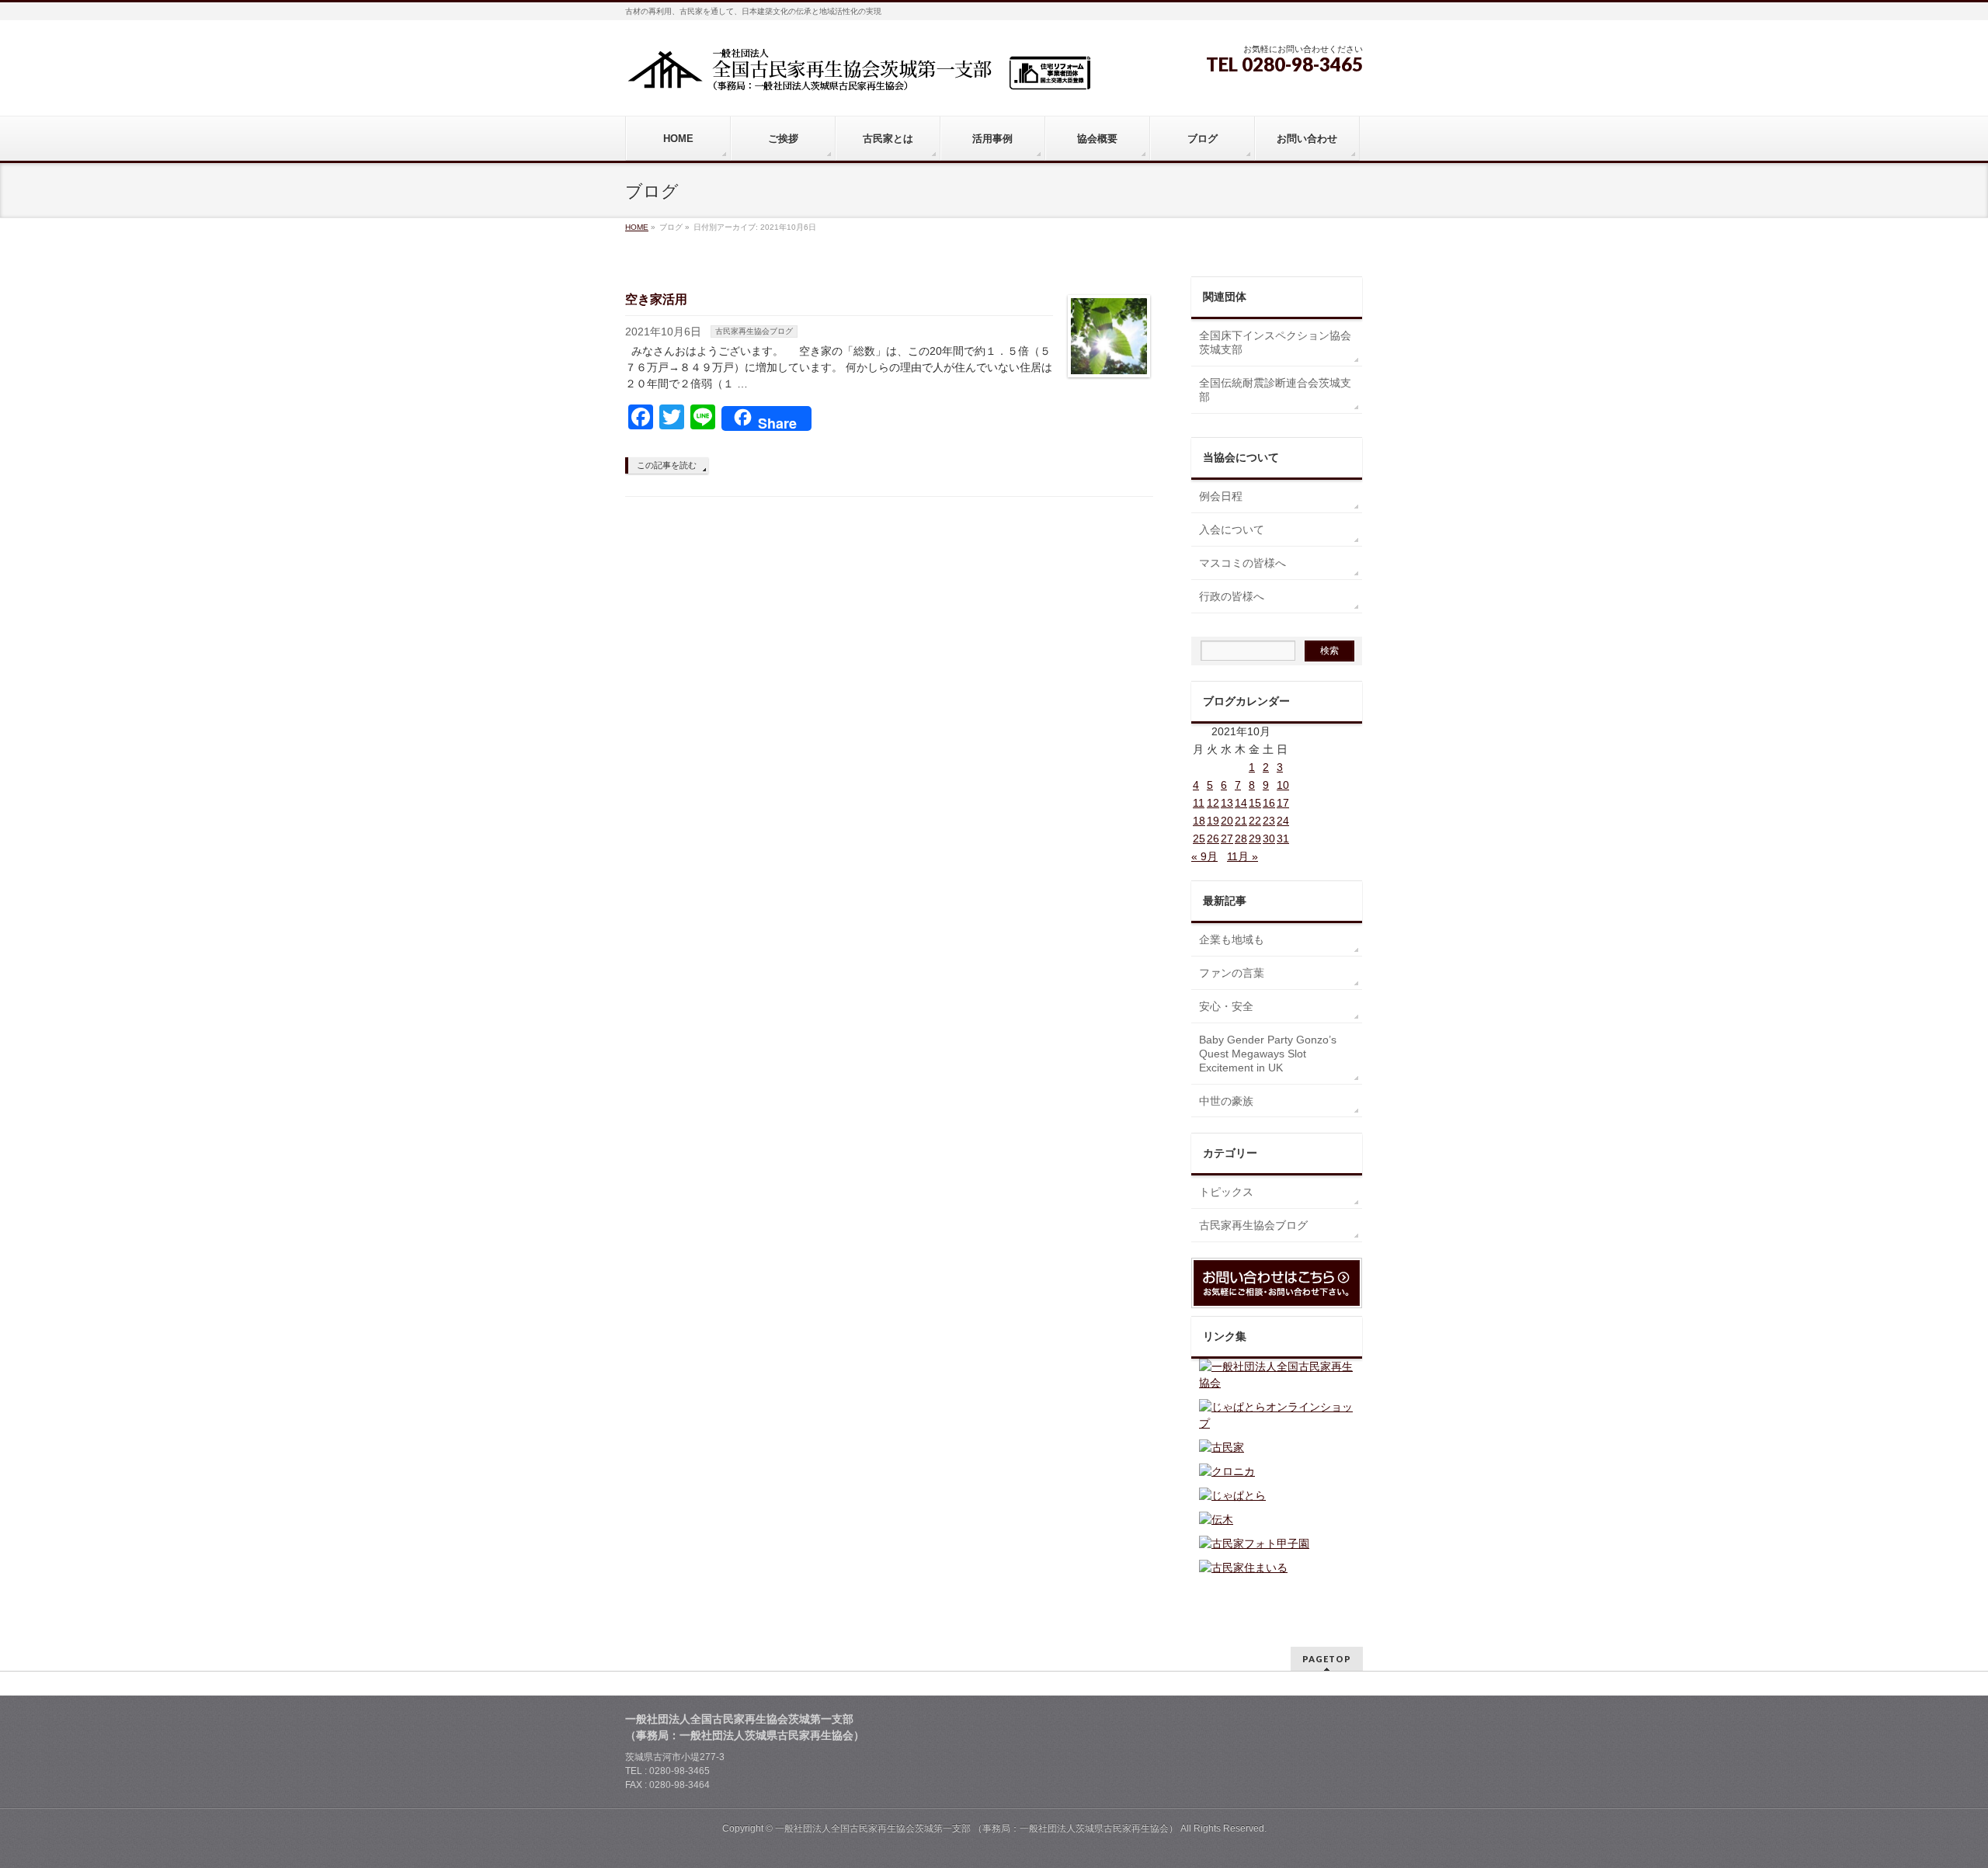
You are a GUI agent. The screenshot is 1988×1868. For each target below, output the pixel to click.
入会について (1232, 529)
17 (1283, 803)
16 (1269, 803)
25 (1199, 839)
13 (1227, 803)
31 (1283, 839)
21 (1241, 821)
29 (1255, 839)
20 (1227, 821)
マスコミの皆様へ (1242, 563)
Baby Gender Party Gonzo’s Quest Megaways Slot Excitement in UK (1268, 1054)
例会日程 (1221, 496)
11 (1199, 803)
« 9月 (1204, 856)
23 (1269, 821)
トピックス (1226, 1192)
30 (1269, 839)
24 (1283, 821)
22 (1255, 821)
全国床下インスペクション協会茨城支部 (1275, 342)
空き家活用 (656, 299)
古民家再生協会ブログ (754, 331)
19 (1213, 821)
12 (1213, 803)
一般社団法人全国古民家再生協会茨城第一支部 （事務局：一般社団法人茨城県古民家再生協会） (977, 1828)
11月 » (1242, 856)
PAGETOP (1327, 1659)
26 (1213, 839)
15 (1255, 803)
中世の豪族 (1226, 1101)
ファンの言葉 (1232, 973)
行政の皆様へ (1232, 596)
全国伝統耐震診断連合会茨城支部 (1275, 390)
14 (1241, 803)
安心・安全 (1226, 1006)
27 (1227, 839)
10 (1283, 785)
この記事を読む (667, 465)
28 (1241, 839)
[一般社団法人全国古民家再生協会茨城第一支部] (858, 75)
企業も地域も (1232, 939)
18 (1199, 821)
